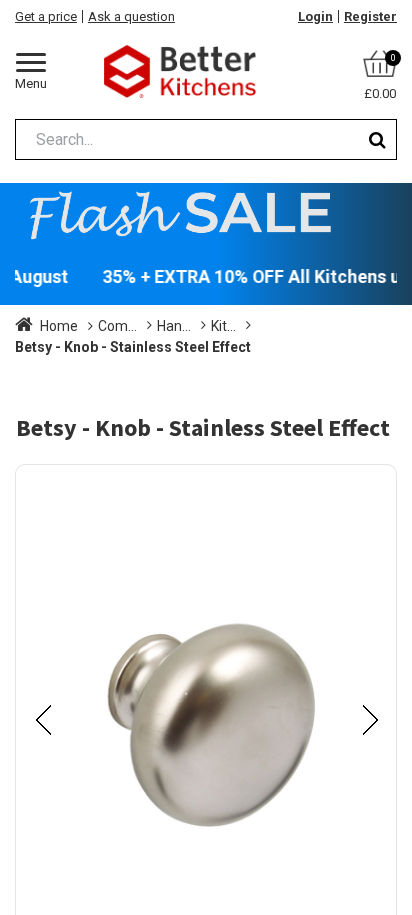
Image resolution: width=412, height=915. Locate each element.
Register (370, 16)
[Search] (377, 139)
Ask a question (131, 16)
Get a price (46, 16)
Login (315, 16)
